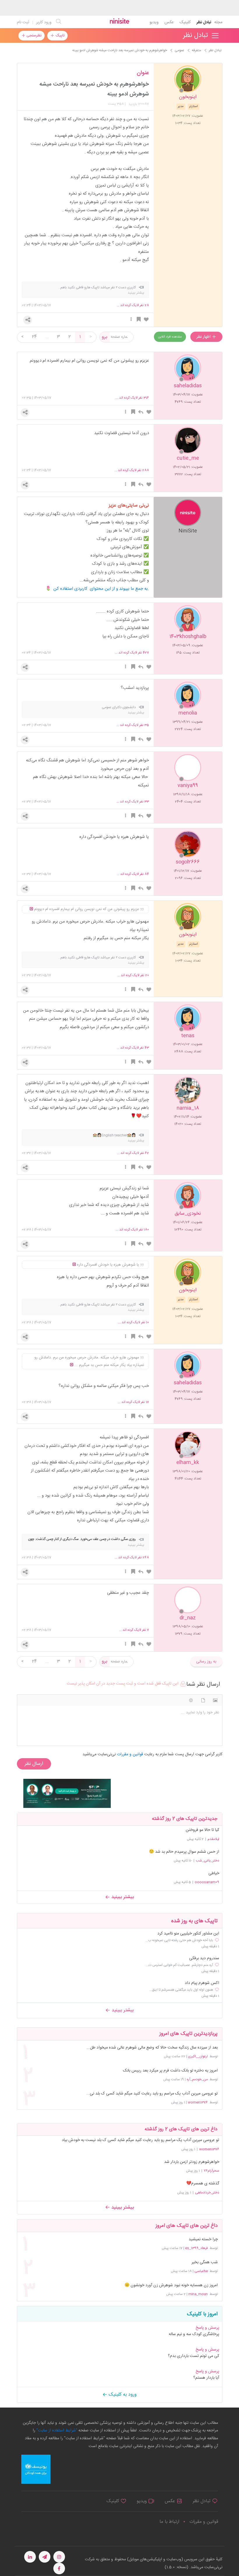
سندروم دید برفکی (204, 1958)
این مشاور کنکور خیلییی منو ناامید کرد (188, 1934)
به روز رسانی (206, 1662)
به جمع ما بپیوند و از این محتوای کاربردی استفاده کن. (101, 589)
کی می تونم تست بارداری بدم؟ (194, 2356)
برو (104, 337)
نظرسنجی (33, 35)
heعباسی (201, 2271)
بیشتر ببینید (122, 1897)
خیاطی (214, 1873)
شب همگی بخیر (204, 2263)
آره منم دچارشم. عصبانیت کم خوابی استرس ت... (180, 1965)
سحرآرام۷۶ (211, 2171)
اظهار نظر (204, 337)
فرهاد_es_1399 (196, 2248)
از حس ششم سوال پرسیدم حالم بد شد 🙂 (184, 1852)
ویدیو (154, 22)
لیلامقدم (213, 1839)
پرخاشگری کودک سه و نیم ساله (194, 2334)
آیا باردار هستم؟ (206, 2378)
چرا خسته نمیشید (203, 2240)
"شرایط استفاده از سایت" (56, 2431)
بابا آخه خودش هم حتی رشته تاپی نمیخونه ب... (179, 1940)
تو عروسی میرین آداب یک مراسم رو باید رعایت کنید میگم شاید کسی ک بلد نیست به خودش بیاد (140, 2140)
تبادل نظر (204, 22)
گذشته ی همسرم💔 (203, 2184)
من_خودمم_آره (197, 2079)
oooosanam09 (207, 1882)
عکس (169, 22)
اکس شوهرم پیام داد (202, 1983)
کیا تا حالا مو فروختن (202, 1830)
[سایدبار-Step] (67, 1793)
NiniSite (188, 531)
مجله (218, 22)
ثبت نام (23, 22)
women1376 (198, 2102)
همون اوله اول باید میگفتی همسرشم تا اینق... (181, 1990)
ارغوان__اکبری (198, 2056)
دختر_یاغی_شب (208, 1861)
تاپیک (59, 35)
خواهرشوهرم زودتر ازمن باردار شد (192, 2162)
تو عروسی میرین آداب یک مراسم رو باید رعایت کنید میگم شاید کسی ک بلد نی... (152, 2094)
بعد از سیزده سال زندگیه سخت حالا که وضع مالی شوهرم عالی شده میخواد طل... (152, 2048)
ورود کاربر (44, 22)
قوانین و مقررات (204, 2522)
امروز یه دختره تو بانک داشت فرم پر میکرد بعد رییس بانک (170, 2071)
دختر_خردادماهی (207, 2193)
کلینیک (185, 22)
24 (34, 337)
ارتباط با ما (169, 2522)
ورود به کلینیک (122, 2395)
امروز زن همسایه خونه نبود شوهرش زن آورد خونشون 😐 (171, 2285)
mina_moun (198, 2294)
